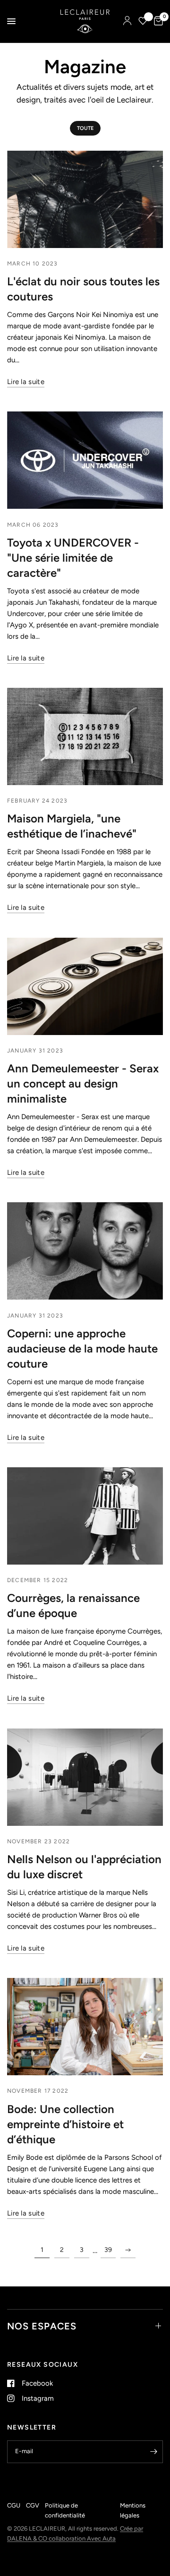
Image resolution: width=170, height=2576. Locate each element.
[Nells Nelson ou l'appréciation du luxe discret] (85, 1777)
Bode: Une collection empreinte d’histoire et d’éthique (65, 2124)
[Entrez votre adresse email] (153, 2452)
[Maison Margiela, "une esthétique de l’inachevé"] (85, 736)
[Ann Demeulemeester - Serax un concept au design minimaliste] (85, 986)
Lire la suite (26, 382)
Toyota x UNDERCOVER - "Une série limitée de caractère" (73, 558)
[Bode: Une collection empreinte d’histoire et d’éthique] (85, 2027)
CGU (14, 2505)
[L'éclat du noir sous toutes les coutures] (85, 199)
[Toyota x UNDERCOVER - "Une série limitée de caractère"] (85, 460)
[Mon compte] (127, 21)
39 (108, 2250)
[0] (157, 21)
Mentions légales (133, 2510)
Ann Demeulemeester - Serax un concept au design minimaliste (83, 1083)
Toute (85, 128)
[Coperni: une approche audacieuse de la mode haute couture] (85, 1251)
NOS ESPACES (42, 2326)
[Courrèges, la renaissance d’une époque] (85, 1516)
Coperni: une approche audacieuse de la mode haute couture (82, 1348)
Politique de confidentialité (65, 2510)
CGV (33, 2505)
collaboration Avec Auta (82, 2538)
